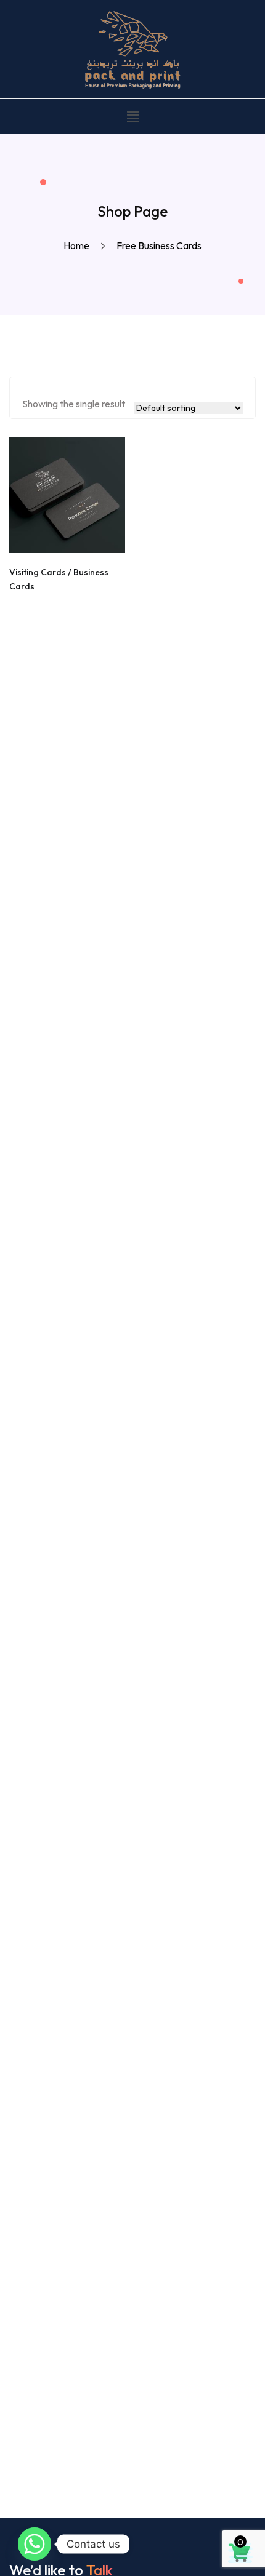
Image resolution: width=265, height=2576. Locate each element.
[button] (132, 117)
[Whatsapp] (35, 2544)
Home (78, 245)
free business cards (159, 245)
